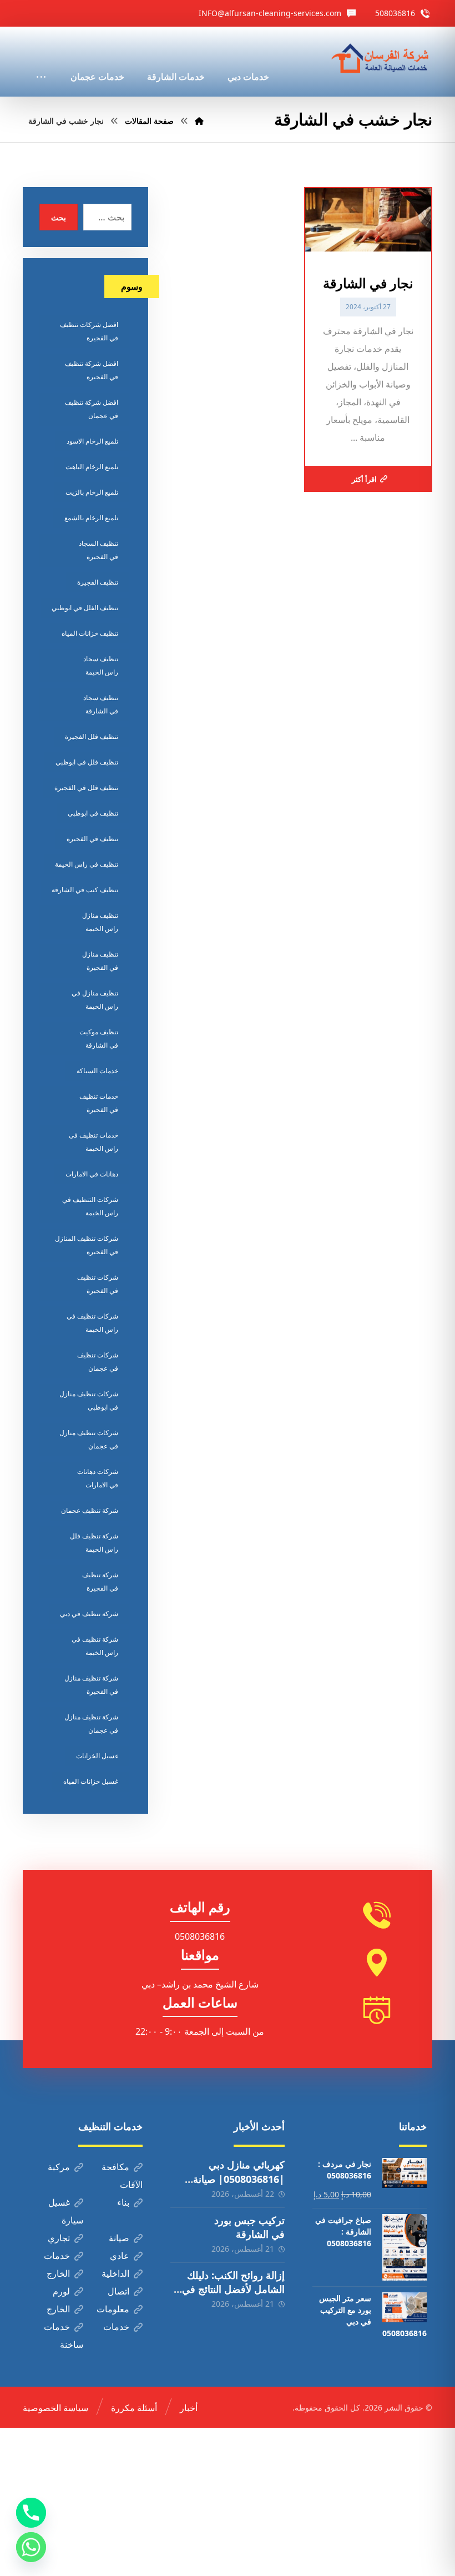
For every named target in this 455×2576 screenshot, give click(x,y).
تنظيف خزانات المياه (90, 633)
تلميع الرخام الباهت (92, 467)
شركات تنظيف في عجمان (98, 1362)
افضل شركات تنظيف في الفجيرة (89, 331)
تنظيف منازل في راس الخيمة (95, 1000)
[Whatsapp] (31, 2547)
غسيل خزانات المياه (91, 1781)
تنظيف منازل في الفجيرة (100, 961)
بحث (59, 217)
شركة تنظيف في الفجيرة (100, 1581)
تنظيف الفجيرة (98, 582)
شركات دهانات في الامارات (98, 1478)
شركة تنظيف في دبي (89, 1614)
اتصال (118, 2291)
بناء (123, 2202)
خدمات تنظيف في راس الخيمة (93, 1142)
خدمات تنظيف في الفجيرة (99, 1103)
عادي (120, 2256)
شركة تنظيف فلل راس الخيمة (94, 1543)
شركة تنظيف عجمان (90, 1510)
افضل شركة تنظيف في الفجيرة (92, 370)
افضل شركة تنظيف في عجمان (92, 409)
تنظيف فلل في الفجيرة (86, 788)
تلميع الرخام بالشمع (91, 518)
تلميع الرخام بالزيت (92, 492)
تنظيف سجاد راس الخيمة (101, 665)
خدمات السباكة (97, 1071)
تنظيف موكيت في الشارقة (99, 1038)
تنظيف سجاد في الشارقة (101, 704)
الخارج (58, 2273)
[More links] (41, 62)
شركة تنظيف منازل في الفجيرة (91, 1685)
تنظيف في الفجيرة (92, 839)
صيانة (119, 2238)
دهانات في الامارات (92, 1174)
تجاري (59, 2238)
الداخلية (115, 2273)
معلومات (113, 2309)
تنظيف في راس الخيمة (87, 864)
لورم (61, 2291)
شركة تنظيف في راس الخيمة (95, 1646)
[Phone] (31, 2513)
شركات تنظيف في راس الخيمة (92, 1323)
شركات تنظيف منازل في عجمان (89, 1439)
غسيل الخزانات (97, 1756)
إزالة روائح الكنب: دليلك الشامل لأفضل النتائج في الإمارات (233, 2289)
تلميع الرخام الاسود (92, 441)
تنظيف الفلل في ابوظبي (85, 608)
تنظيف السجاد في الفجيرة (98, 550)
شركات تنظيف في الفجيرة (98, 1284)
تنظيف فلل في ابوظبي (87, 762)
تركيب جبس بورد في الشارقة (249, 2227)
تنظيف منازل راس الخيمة (100, 922)
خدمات (57, 2256)
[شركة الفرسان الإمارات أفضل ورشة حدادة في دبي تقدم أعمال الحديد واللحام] (381, 59)
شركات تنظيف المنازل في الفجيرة (87, 1245)
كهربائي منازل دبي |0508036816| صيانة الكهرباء (239, 2178)
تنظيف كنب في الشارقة (85, 890)
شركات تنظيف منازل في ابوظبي (89, 1400)
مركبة (59, 2167)
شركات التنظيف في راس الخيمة (90, 1206)
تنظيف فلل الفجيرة (92, 736)
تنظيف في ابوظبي (93, 813)
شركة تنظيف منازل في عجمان (91, 1724)
